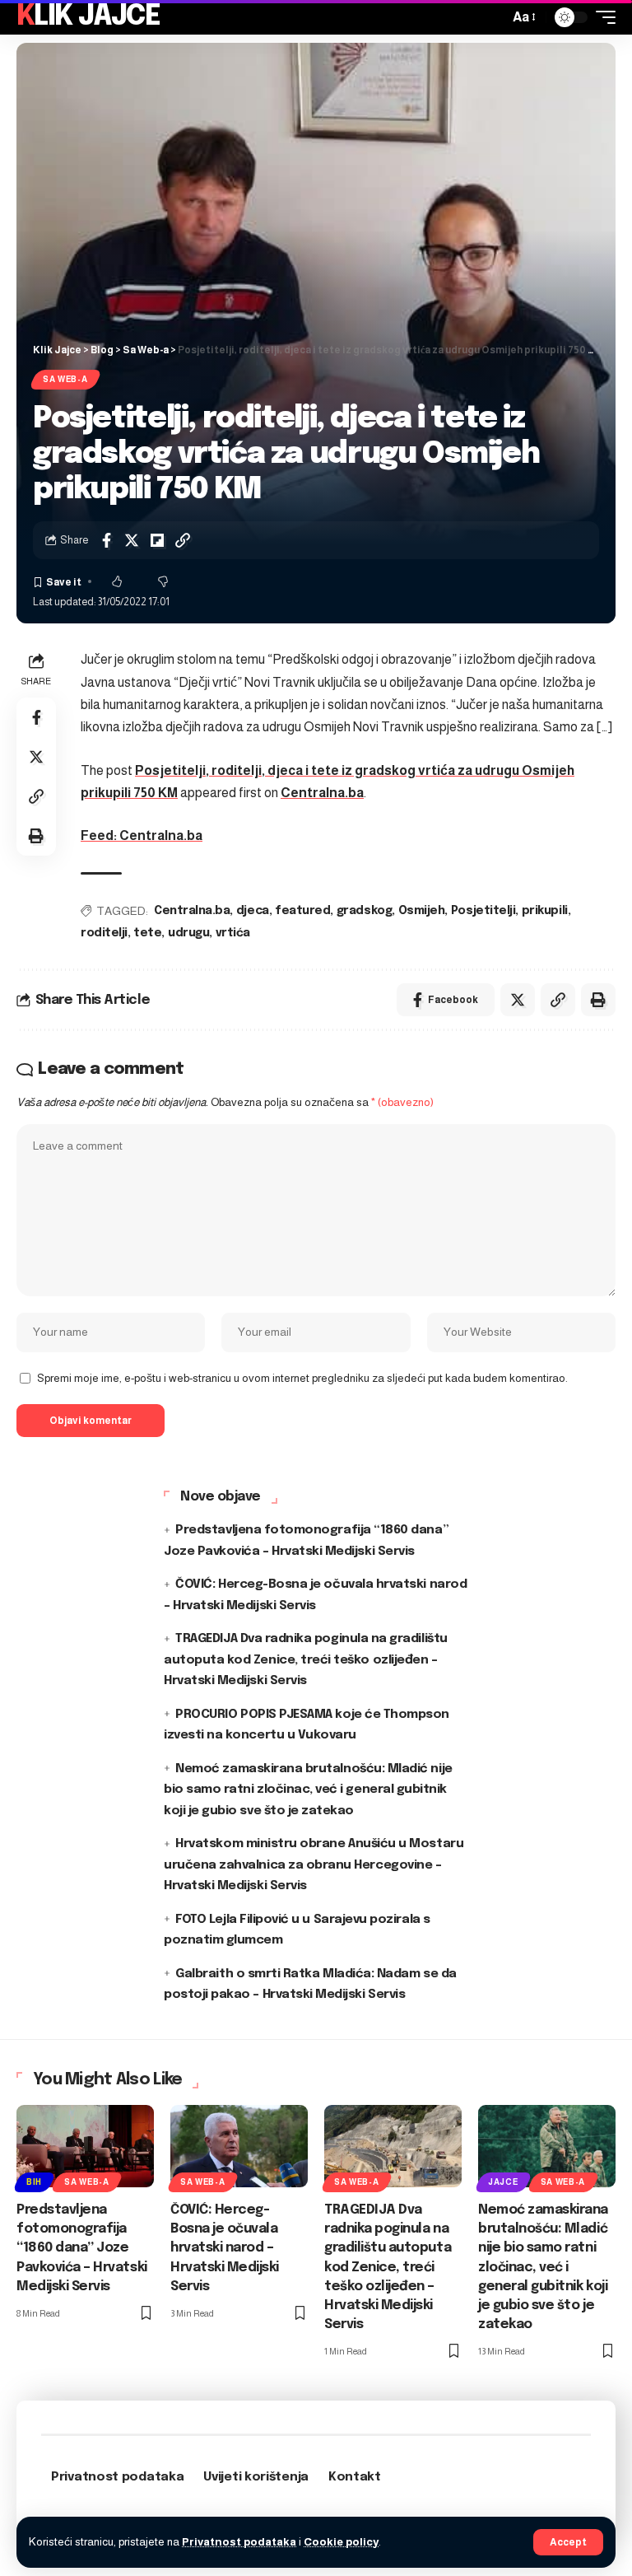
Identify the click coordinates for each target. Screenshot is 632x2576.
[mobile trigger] (602, 17)
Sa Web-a (65, 379)
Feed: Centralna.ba (142, 835)
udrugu (188, 933)
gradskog (364, 911)
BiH (34, 2182)
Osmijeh (422, 911)
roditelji (104, 933)
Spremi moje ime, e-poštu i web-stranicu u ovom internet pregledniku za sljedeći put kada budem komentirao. (302, 1378)
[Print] (36, 836)
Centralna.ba (322, 793)
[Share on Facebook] (106, 540)
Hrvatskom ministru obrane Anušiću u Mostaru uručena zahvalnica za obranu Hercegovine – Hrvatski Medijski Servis (314, 1865)
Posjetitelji (483, 911)
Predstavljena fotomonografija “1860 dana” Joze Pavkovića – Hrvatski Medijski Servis (82, 2248)
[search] (492, 17)
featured (302, 911)
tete (147, 933)
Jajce (503, 2182)
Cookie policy (341, 2542)
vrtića (233, 933)
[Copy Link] (183, 540)
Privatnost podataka (239, 2542)
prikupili (545, 911)
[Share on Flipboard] (157, 540)
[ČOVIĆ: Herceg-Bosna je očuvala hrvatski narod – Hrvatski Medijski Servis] (239, 2146)
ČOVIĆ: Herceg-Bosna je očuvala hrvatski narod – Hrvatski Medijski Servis (225, 2248)
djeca (253, 911)
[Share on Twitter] (132, 540)
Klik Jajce (88, 17)
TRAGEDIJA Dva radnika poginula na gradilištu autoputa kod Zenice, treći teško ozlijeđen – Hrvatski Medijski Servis (306, 1660)
